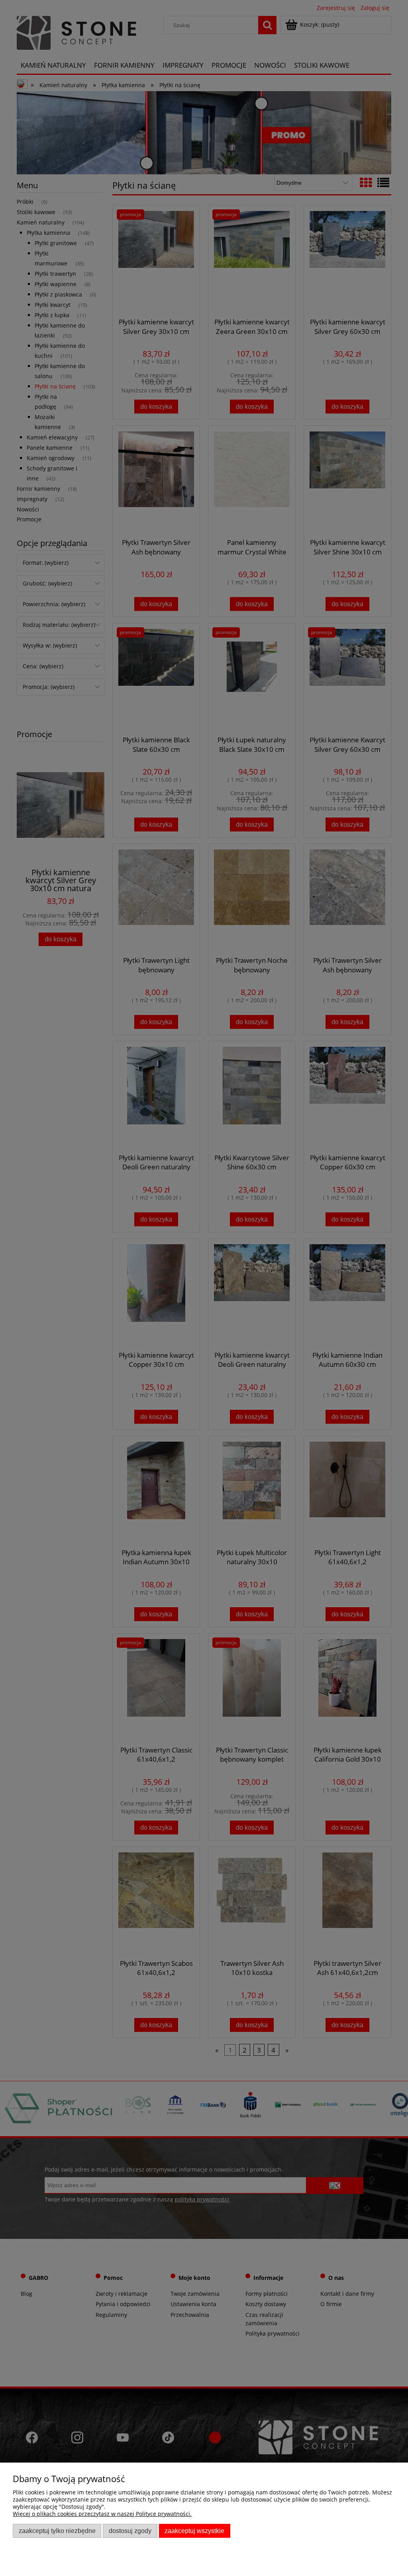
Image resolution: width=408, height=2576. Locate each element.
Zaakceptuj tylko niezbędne (57, 2531)
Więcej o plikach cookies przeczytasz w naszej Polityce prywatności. (102, 2514)
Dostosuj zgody (130, 2531)
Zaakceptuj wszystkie (194, 2531)
